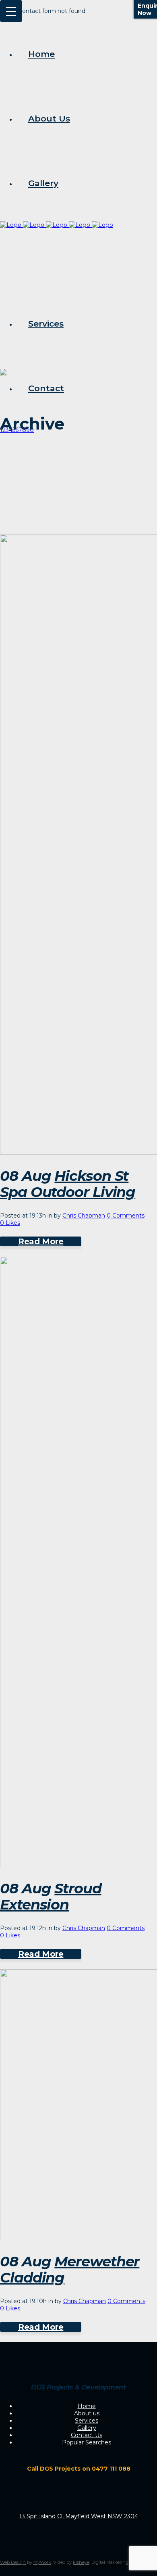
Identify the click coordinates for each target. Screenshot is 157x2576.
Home (87, 2406)
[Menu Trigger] (11, 11)
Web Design (13, 2562)
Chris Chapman (84, 1216)
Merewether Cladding (70, 2269)
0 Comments (126, 1216)
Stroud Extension (51, 1896)
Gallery (87, 2428)
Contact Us (87, 2435)
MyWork (42, 2562)
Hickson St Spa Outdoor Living (68, 1184)
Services (87, 2421)
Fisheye (81, 2562)
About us (87, 2413)
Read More (41, 1241)
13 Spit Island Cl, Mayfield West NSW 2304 (79, 2516)
